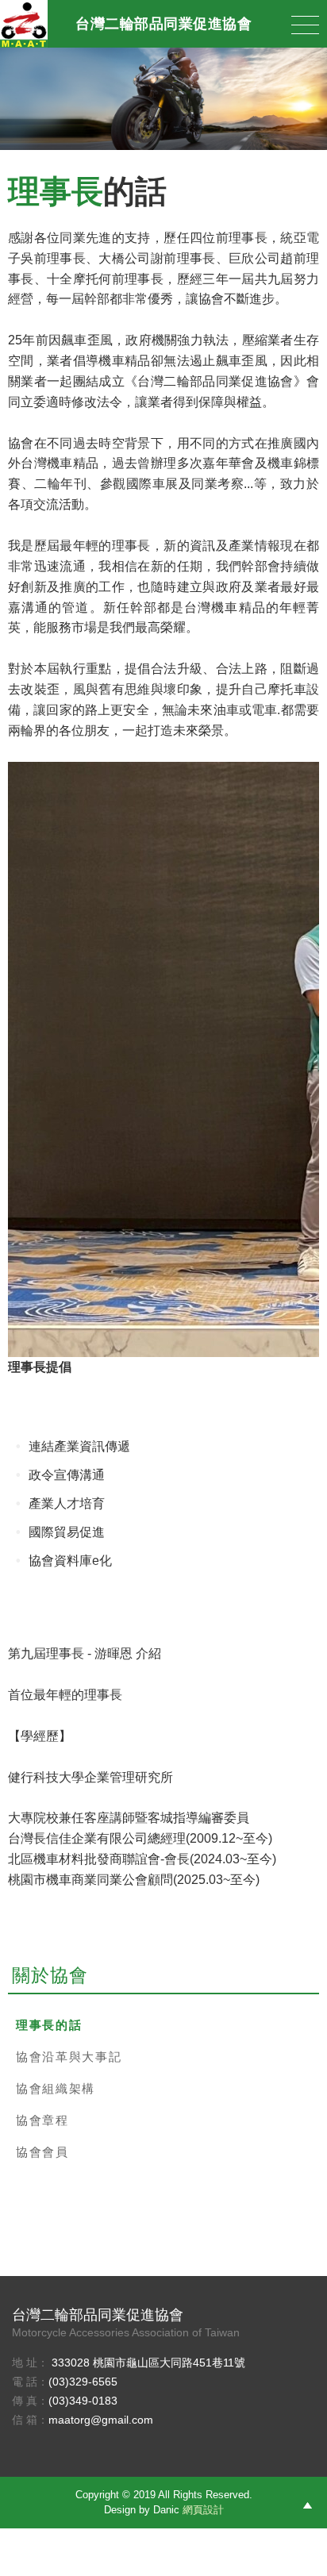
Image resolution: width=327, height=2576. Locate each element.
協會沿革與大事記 (69, 2057)
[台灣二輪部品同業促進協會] (24, 24)
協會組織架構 (56, 2088)
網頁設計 (203, 2510)
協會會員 (42, 2152)
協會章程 (42, 2120)
